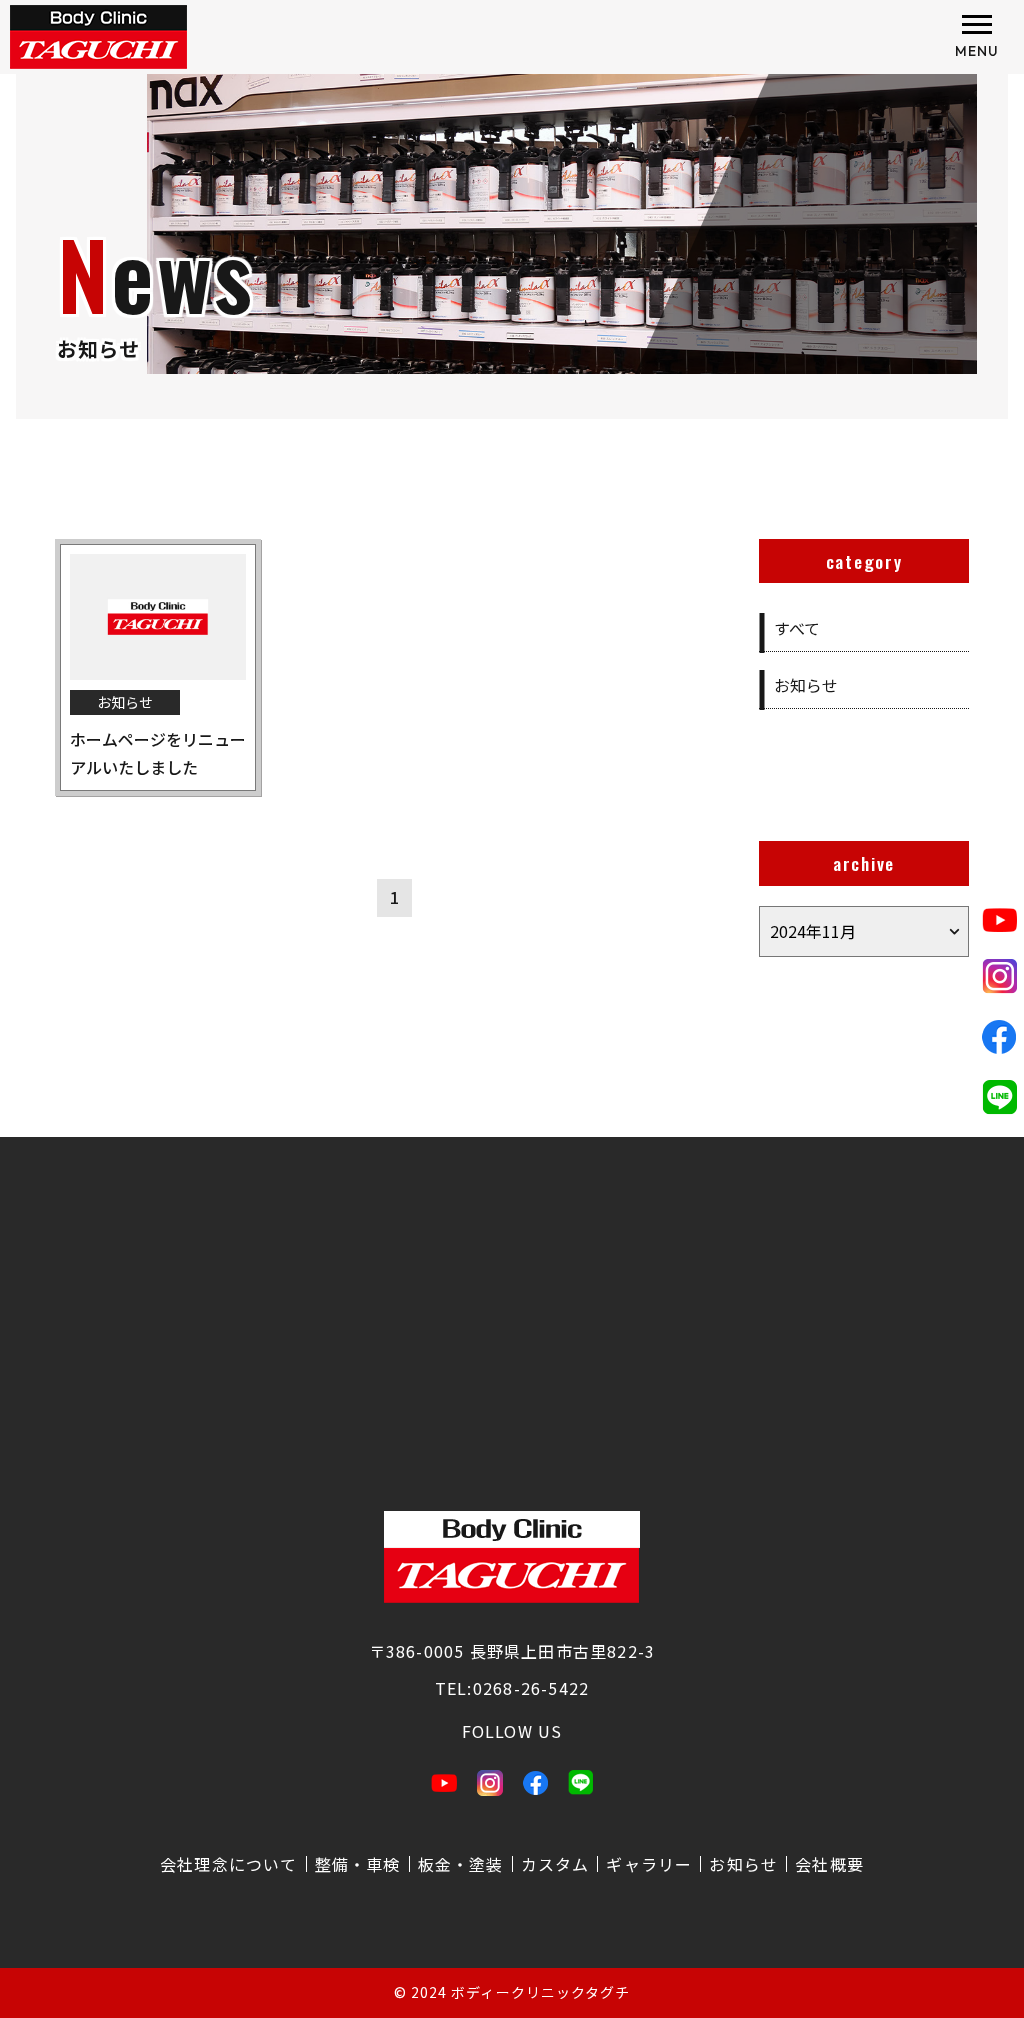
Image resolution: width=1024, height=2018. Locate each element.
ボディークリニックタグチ (540, 1992)
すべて (797, 628)
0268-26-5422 (531, 1688)
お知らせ (806, 685)
